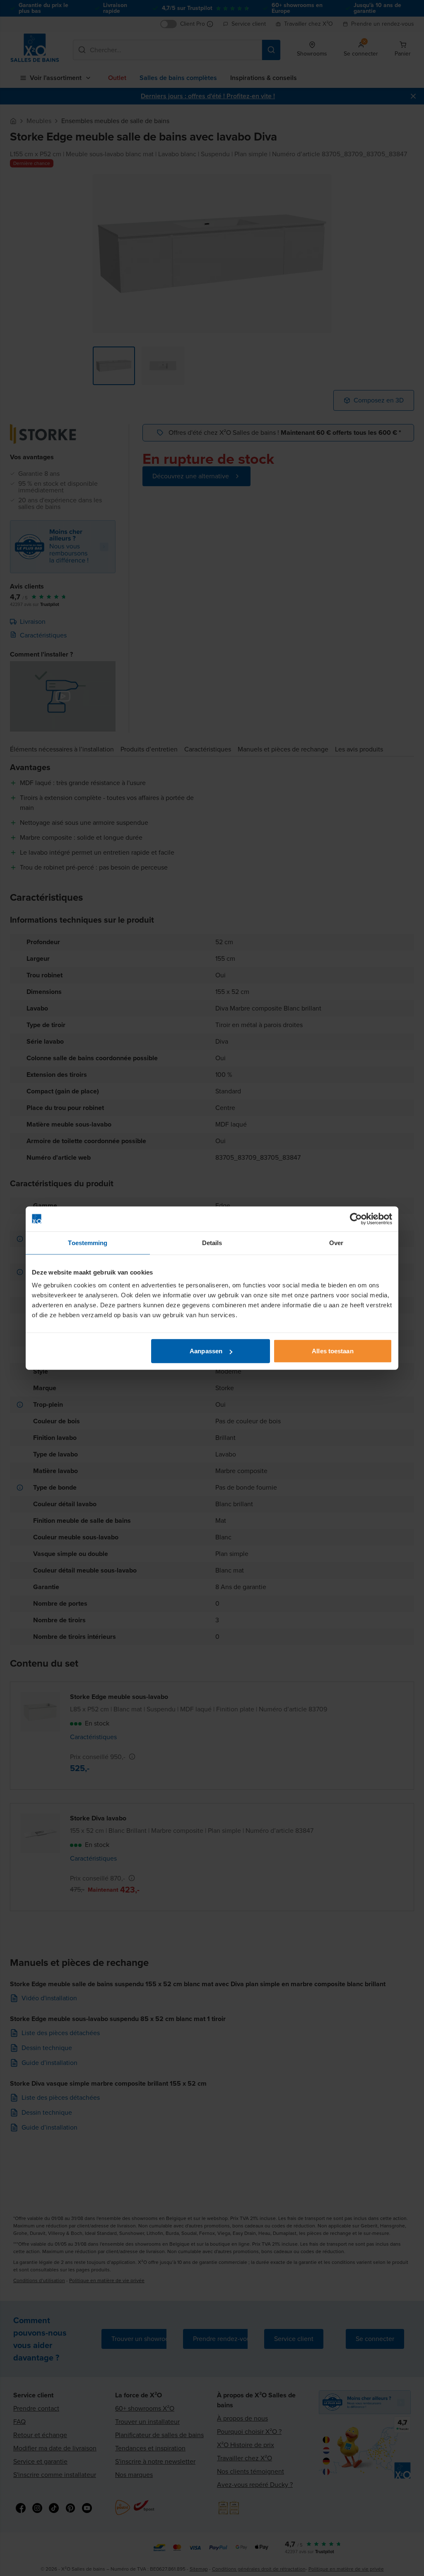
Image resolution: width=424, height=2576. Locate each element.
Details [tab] (212, 1242)
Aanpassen (206, 1351)
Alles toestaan (332, 1351)
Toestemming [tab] (88, 1242)
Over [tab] (336, 1242)
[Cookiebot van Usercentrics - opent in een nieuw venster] (356, 1219)
